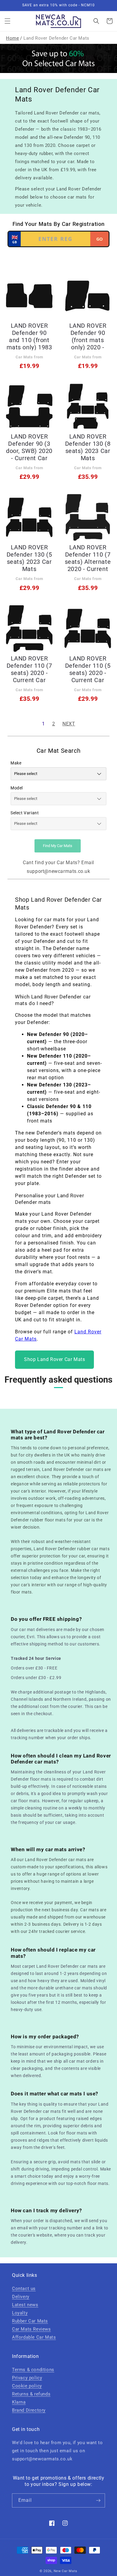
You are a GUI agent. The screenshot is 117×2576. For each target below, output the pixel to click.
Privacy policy (27, 2378)
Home (12, 38)
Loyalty (20, 2313)
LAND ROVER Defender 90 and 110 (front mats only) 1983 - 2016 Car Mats (29, 336)
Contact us (24, 2289)
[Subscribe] (98, 2500)
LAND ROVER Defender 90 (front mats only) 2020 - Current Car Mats (88, 336)
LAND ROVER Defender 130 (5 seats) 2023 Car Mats (29, 558)
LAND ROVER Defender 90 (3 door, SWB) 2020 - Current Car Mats (29, 447)
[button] (7, 21)
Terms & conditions (33, 2370)
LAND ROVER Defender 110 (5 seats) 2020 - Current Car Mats (88, 669)
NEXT (69, 724)
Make (16, 763)
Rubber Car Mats (30, 2321)
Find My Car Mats (58, 846)
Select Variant (25, 813)
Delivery (21, 2297)
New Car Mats (66, 2571)
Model (17, 788)
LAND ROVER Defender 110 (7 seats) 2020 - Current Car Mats (29, 669)
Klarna (19, 2402)
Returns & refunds (31, 2394)
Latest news (25, 2305)
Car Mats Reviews (31, 2329)
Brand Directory (29, 2410)
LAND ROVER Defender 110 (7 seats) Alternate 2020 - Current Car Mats (88, 558)
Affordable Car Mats (34, 2337)
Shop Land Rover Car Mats (54, 1359)
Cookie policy (27, 2386)
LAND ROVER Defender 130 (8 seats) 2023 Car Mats (88, 447)
